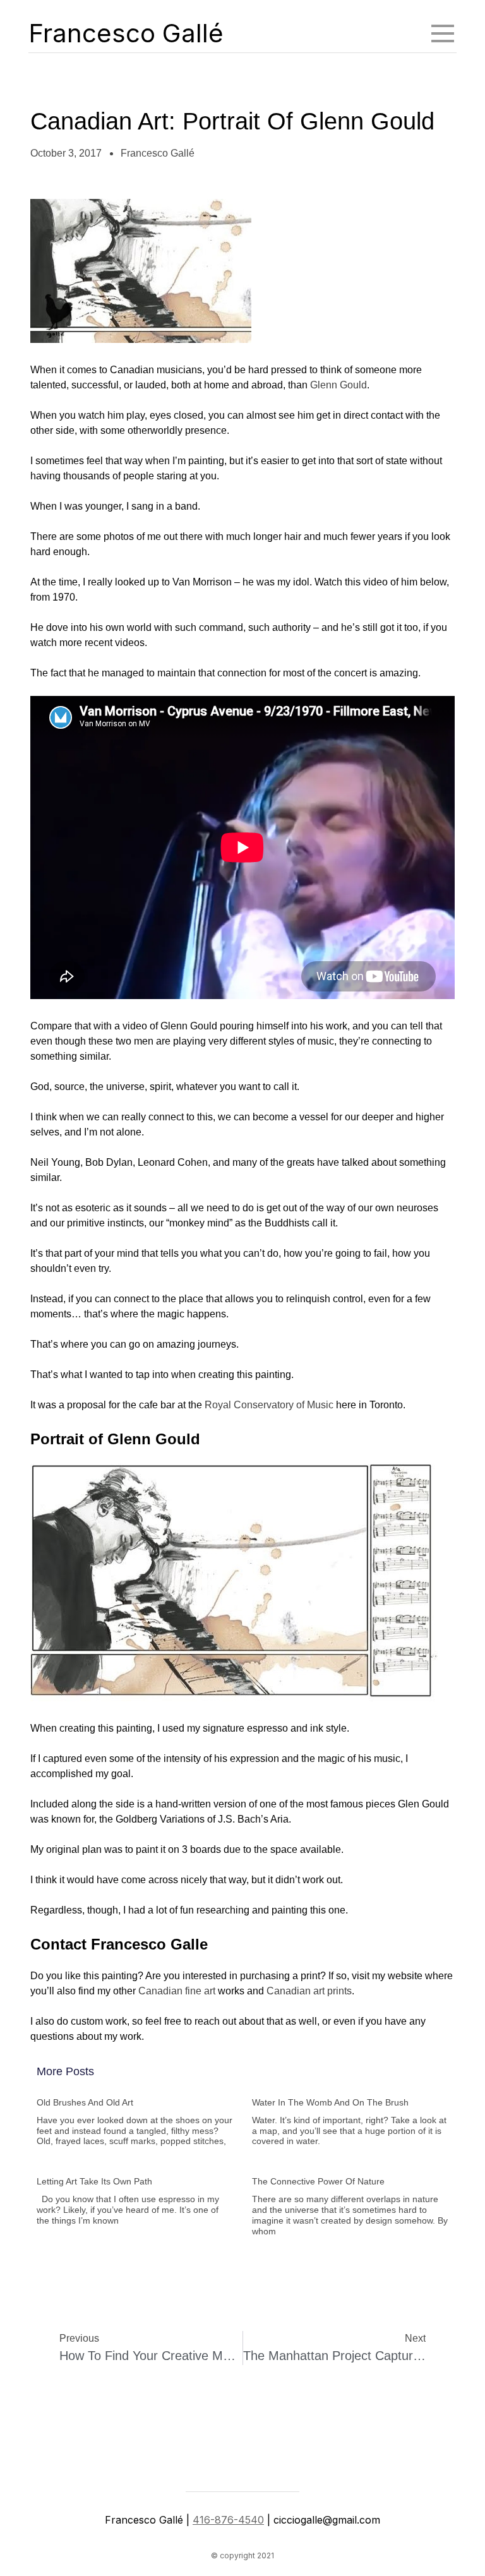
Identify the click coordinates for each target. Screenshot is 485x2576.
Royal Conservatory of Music (269, 1405)
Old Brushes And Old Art (85, 2102)
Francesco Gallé (126, 33)
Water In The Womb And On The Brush (330, 2102)
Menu (443, 33)
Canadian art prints (309, 1991)
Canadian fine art (177, 1991)
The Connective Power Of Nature (318, 2181)
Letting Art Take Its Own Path (94, 2181)
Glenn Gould (338, 385)
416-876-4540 (228, 2520)
